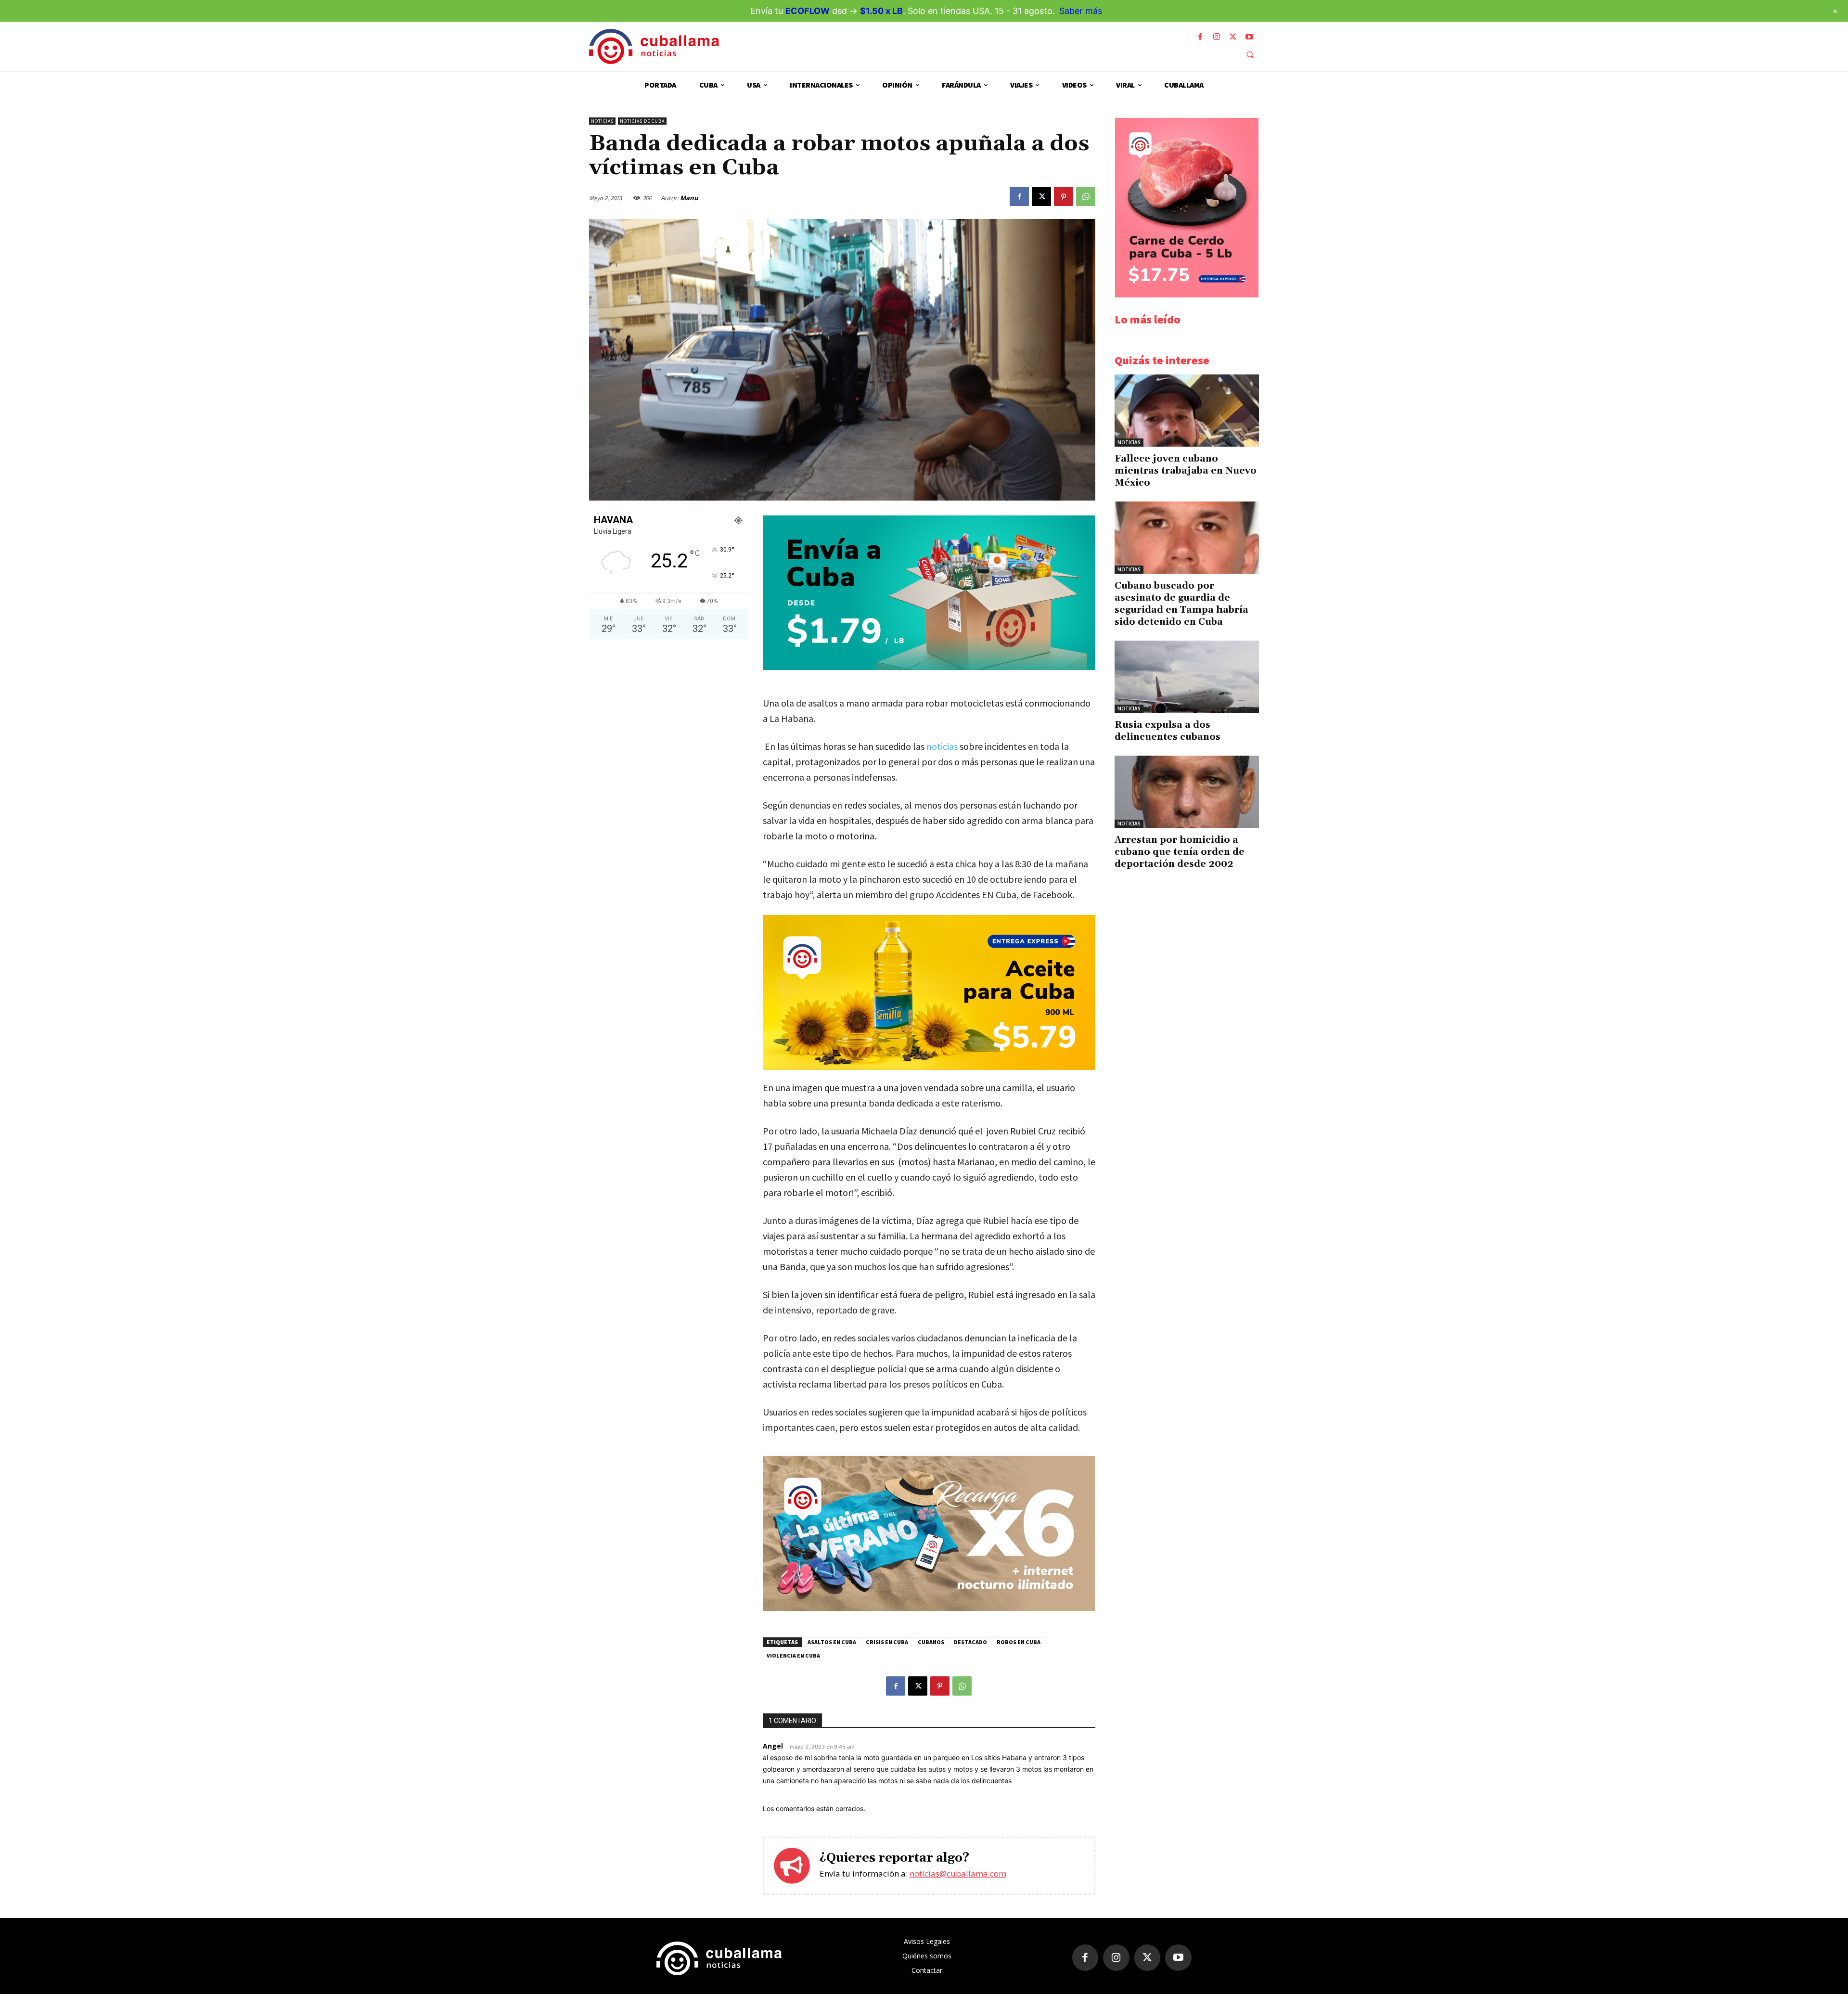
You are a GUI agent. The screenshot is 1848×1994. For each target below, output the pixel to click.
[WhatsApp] (1086, 196)
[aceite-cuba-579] (929, 992)
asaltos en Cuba (832, 1642)
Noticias (602, 121)
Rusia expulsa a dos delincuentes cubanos (1168, 731)
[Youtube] (1249, 37)
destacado (970, 1642)
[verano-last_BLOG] (929, 1608)
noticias (942, 746)
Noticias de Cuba (642, 121)
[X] (1233, 37)
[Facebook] (1200, 37)
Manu (689, 198)
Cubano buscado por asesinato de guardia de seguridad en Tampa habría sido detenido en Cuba (1181, 604)
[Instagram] (1217, 37)
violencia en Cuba (793, 1655)
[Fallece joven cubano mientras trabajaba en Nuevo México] (1187, 411)
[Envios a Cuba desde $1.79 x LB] (929, 667)
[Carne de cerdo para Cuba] (1187, 295)
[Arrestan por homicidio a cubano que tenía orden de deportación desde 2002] (1187, 792)
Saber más (1081, 11)
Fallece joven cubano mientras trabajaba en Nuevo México (1186, 471)
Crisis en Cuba (887, 1642)
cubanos (931, 1642)
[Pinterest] (1064, 196)
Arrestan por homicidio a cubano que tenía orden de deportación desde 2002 (1180, 852)
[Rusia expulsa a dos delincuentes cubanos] (1187, 677)
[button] (1250, 54)
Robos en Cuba (1019, 1642)
